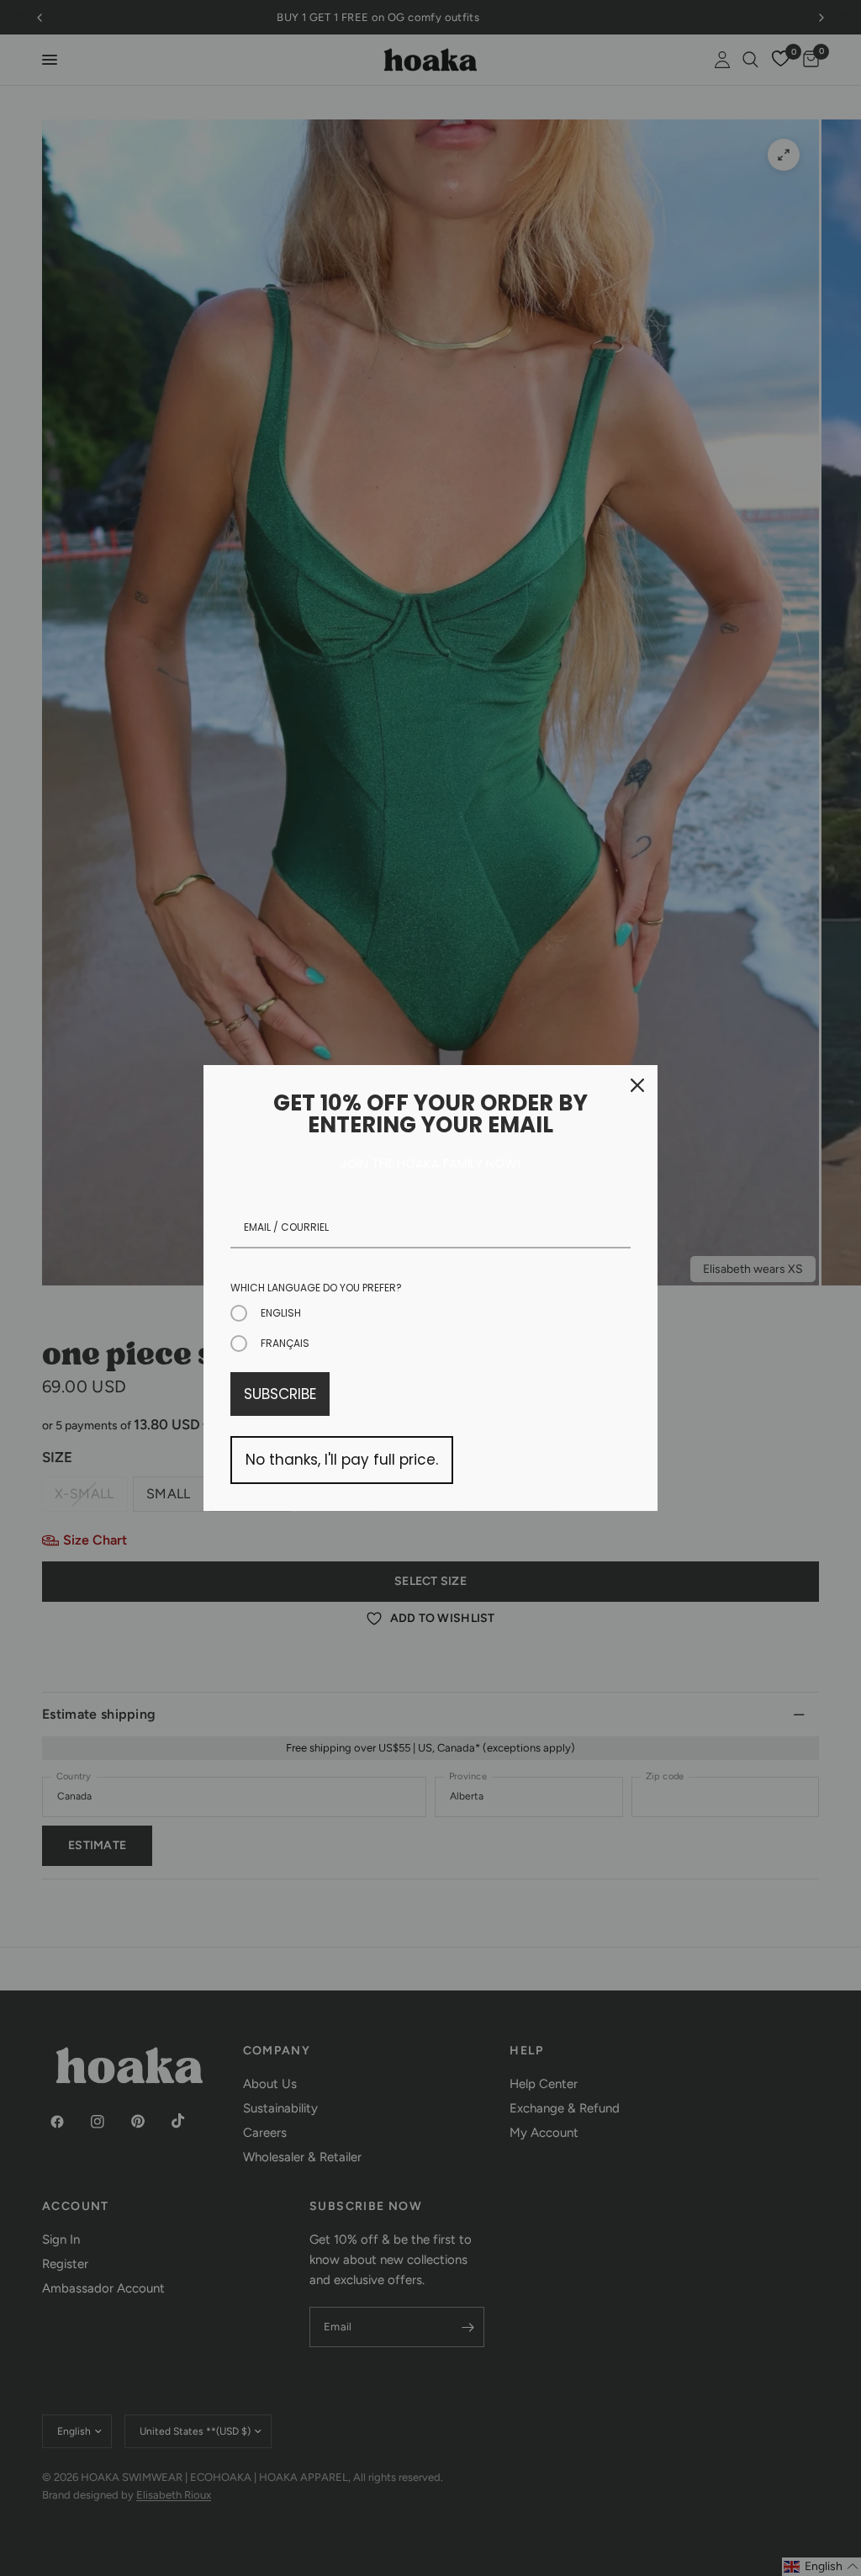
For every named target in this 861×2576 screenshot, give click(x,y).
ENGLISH (281, 1313)
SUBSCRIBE (280, 1394)
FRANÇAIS (285, 1343)
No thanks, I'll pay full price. (342, 1460)
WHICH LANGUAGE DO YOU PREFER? (316, 1288)
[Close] (637, 1085)
